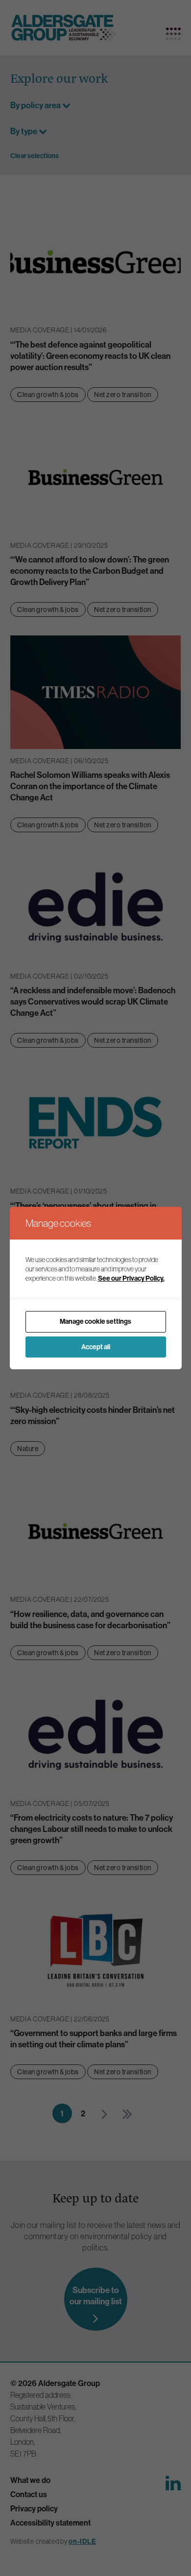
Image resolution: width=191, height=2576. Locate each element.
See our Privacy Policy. (131, 1278)
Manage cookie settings (95, 1321)
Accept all (96, 1347)
